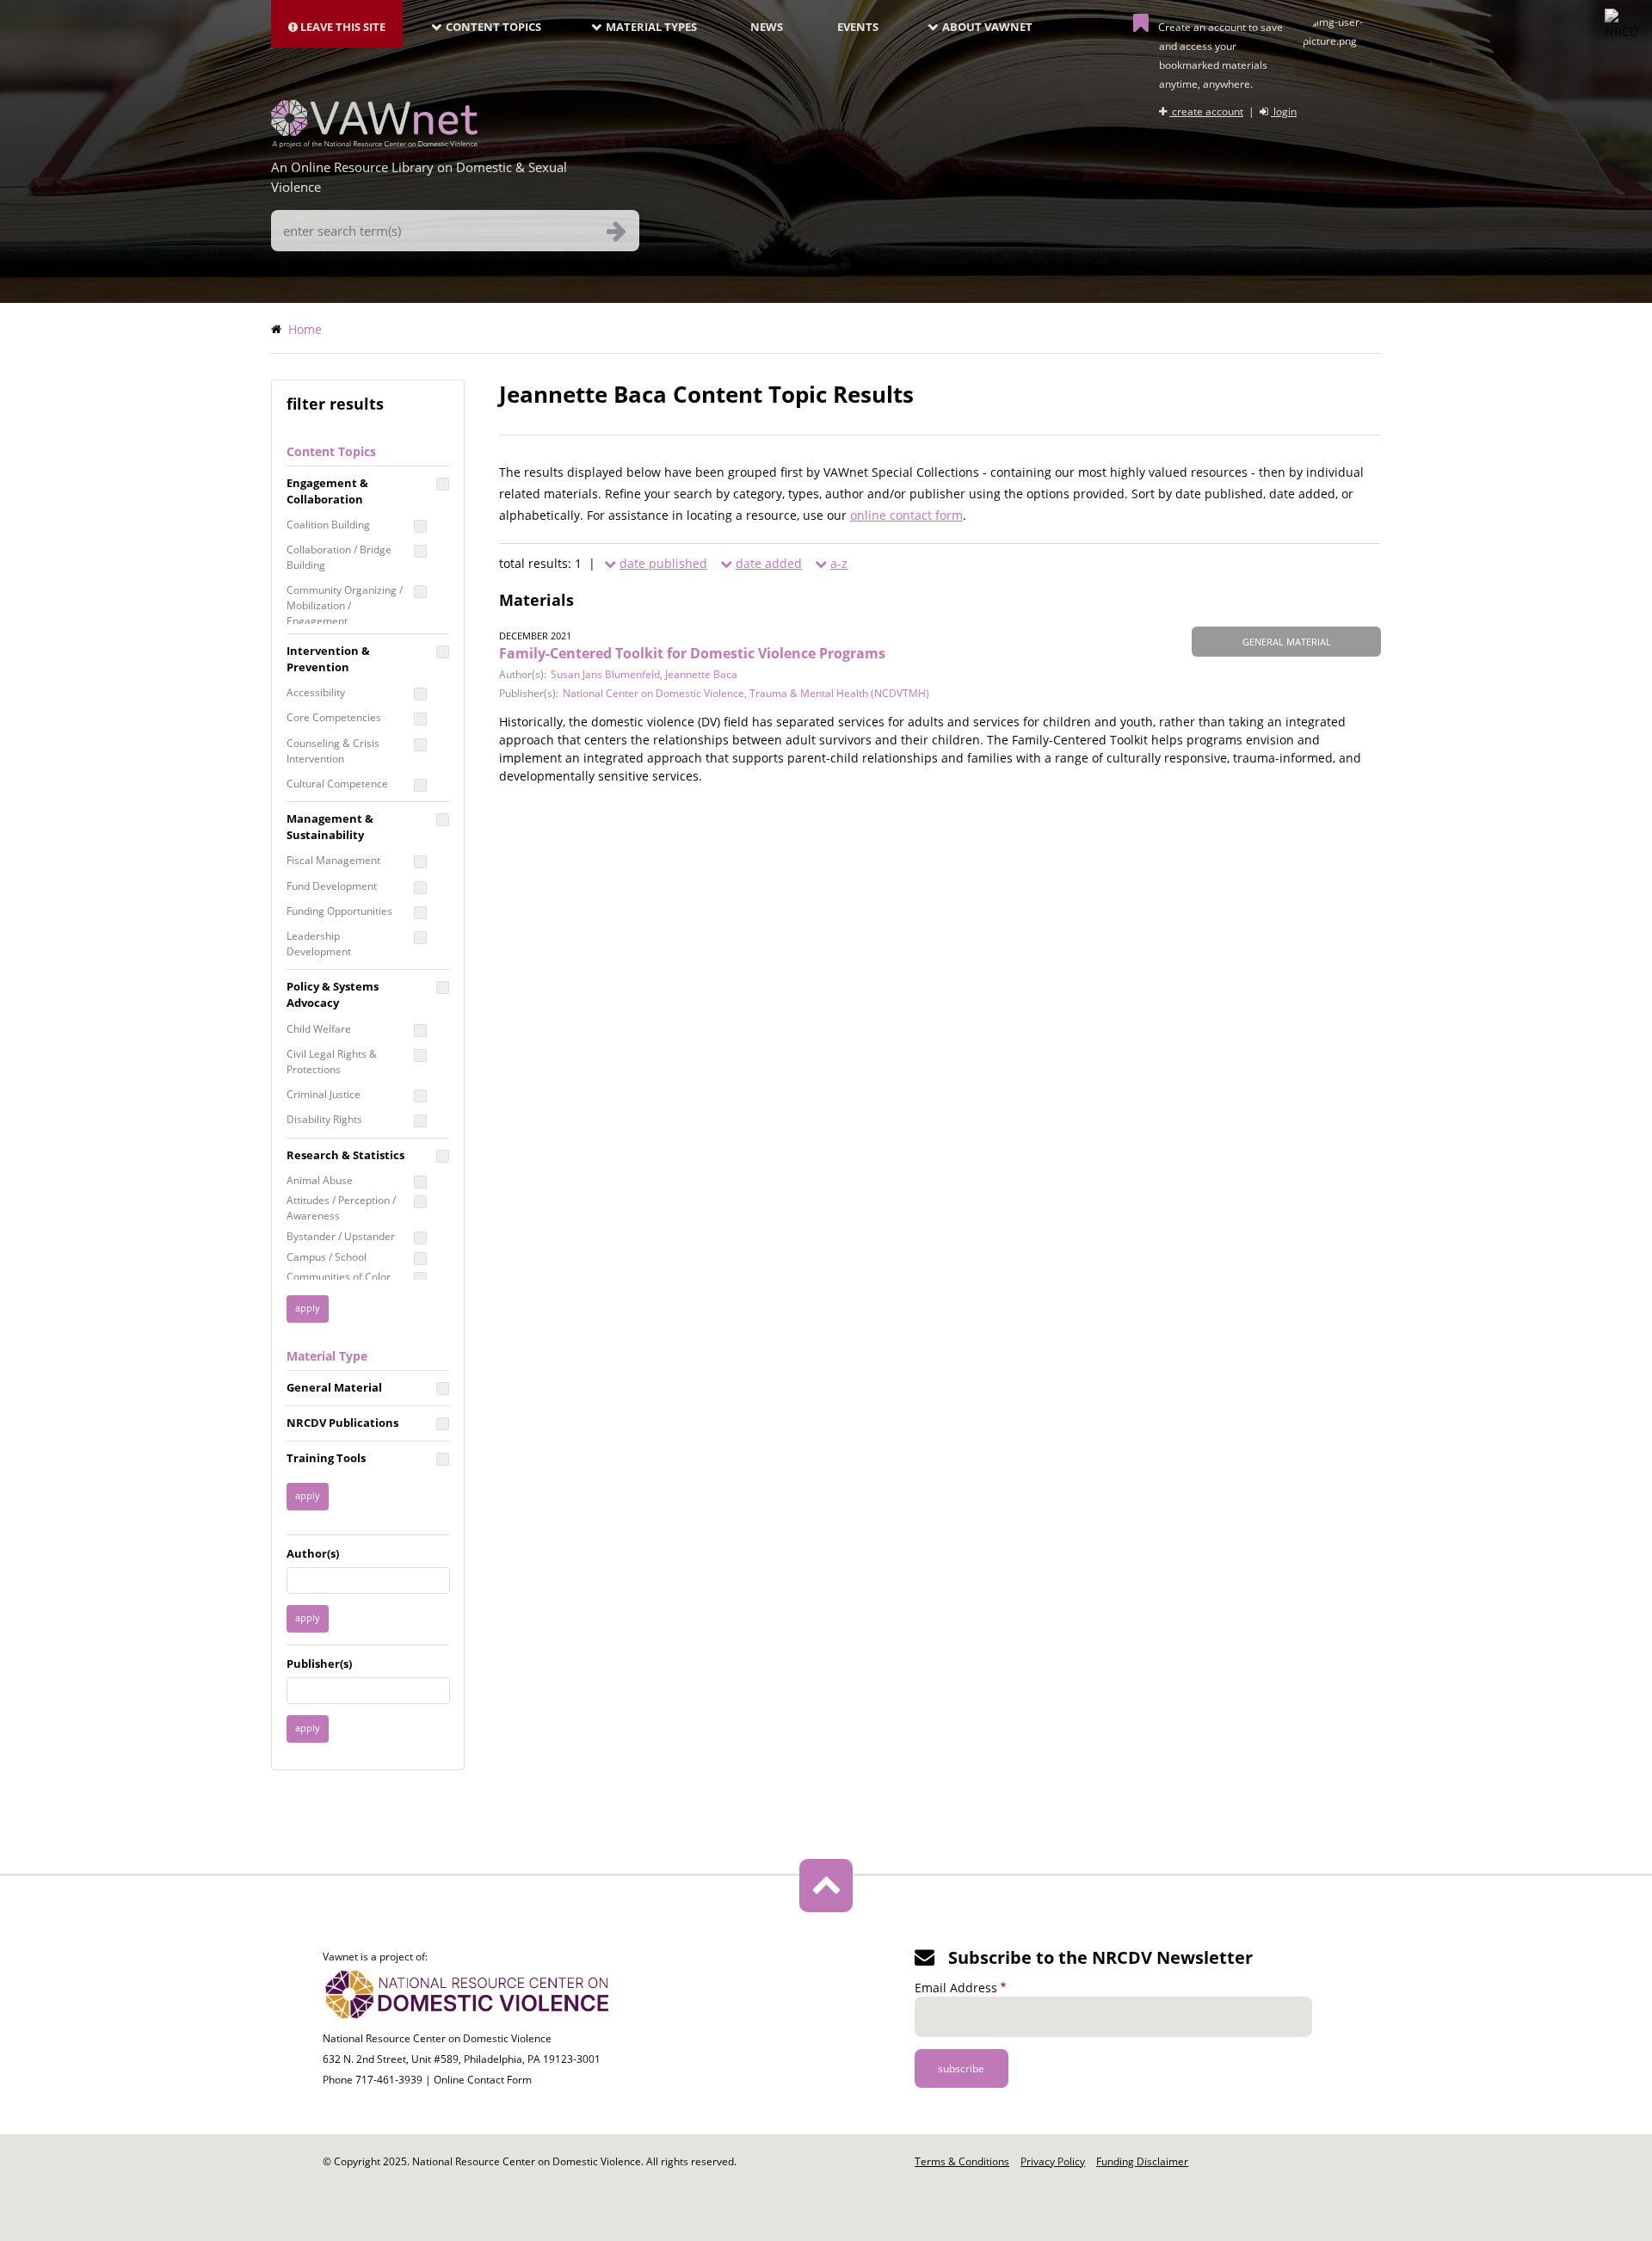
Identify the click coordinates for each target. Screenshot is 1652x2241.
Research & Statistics (345, 1155)
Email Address (956, 1988)
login (1284, 111)
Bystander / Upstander (341, 1236)
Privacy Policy (1053, 2161)
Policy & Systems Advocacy (333, 994)
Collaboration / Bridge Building (339, 557)
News (767, 27)
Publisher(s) (319, 1664)
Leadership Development (319, 944)
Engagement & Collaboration (327, 491)
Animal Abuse (320, 1180)
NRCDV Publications (342, 1423)
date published (663, 563)
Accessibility (316, 692)
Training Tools (326, 1458)
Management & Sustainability (330, 827)
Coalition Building (328, 525)
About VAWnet (987, 27)
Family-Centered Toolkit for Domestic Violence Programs (692, 653)
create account (1206, 111)
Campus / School (327, 1257)
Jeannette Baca (701, 674)
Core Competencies (334, 717)
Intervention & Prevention (328, 659)
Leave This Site (342, 27)
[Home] (374, 143)
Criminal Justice (324, 1094)
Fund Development (332, 886)
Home (305, 329)
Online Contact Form (483, 2080)
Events (858, 27)
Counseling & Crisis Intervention (333, 751)
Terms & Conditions (962, 2161)
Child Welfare (319, 1029)
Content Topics (493, 27)
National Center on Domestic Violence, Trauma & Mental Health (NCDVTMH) (746, 693)
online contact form (906, 515)
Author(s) (313, 1553)
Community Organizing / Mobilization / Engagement (345, 605)
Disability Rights (324, 1119)
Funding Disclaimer (1142, 2161)
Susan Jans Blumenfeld (605, 674)
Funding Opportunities (339, 911)
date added (769, 563)
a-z (839, 563)
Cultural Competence (337, 784)
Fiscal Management (333, 860)
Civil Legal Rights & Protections (332, 1062)
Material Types (651, 27)
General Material (334, 1387)
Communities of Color (339, 1277)
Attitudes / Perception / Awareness (341, 1208)
